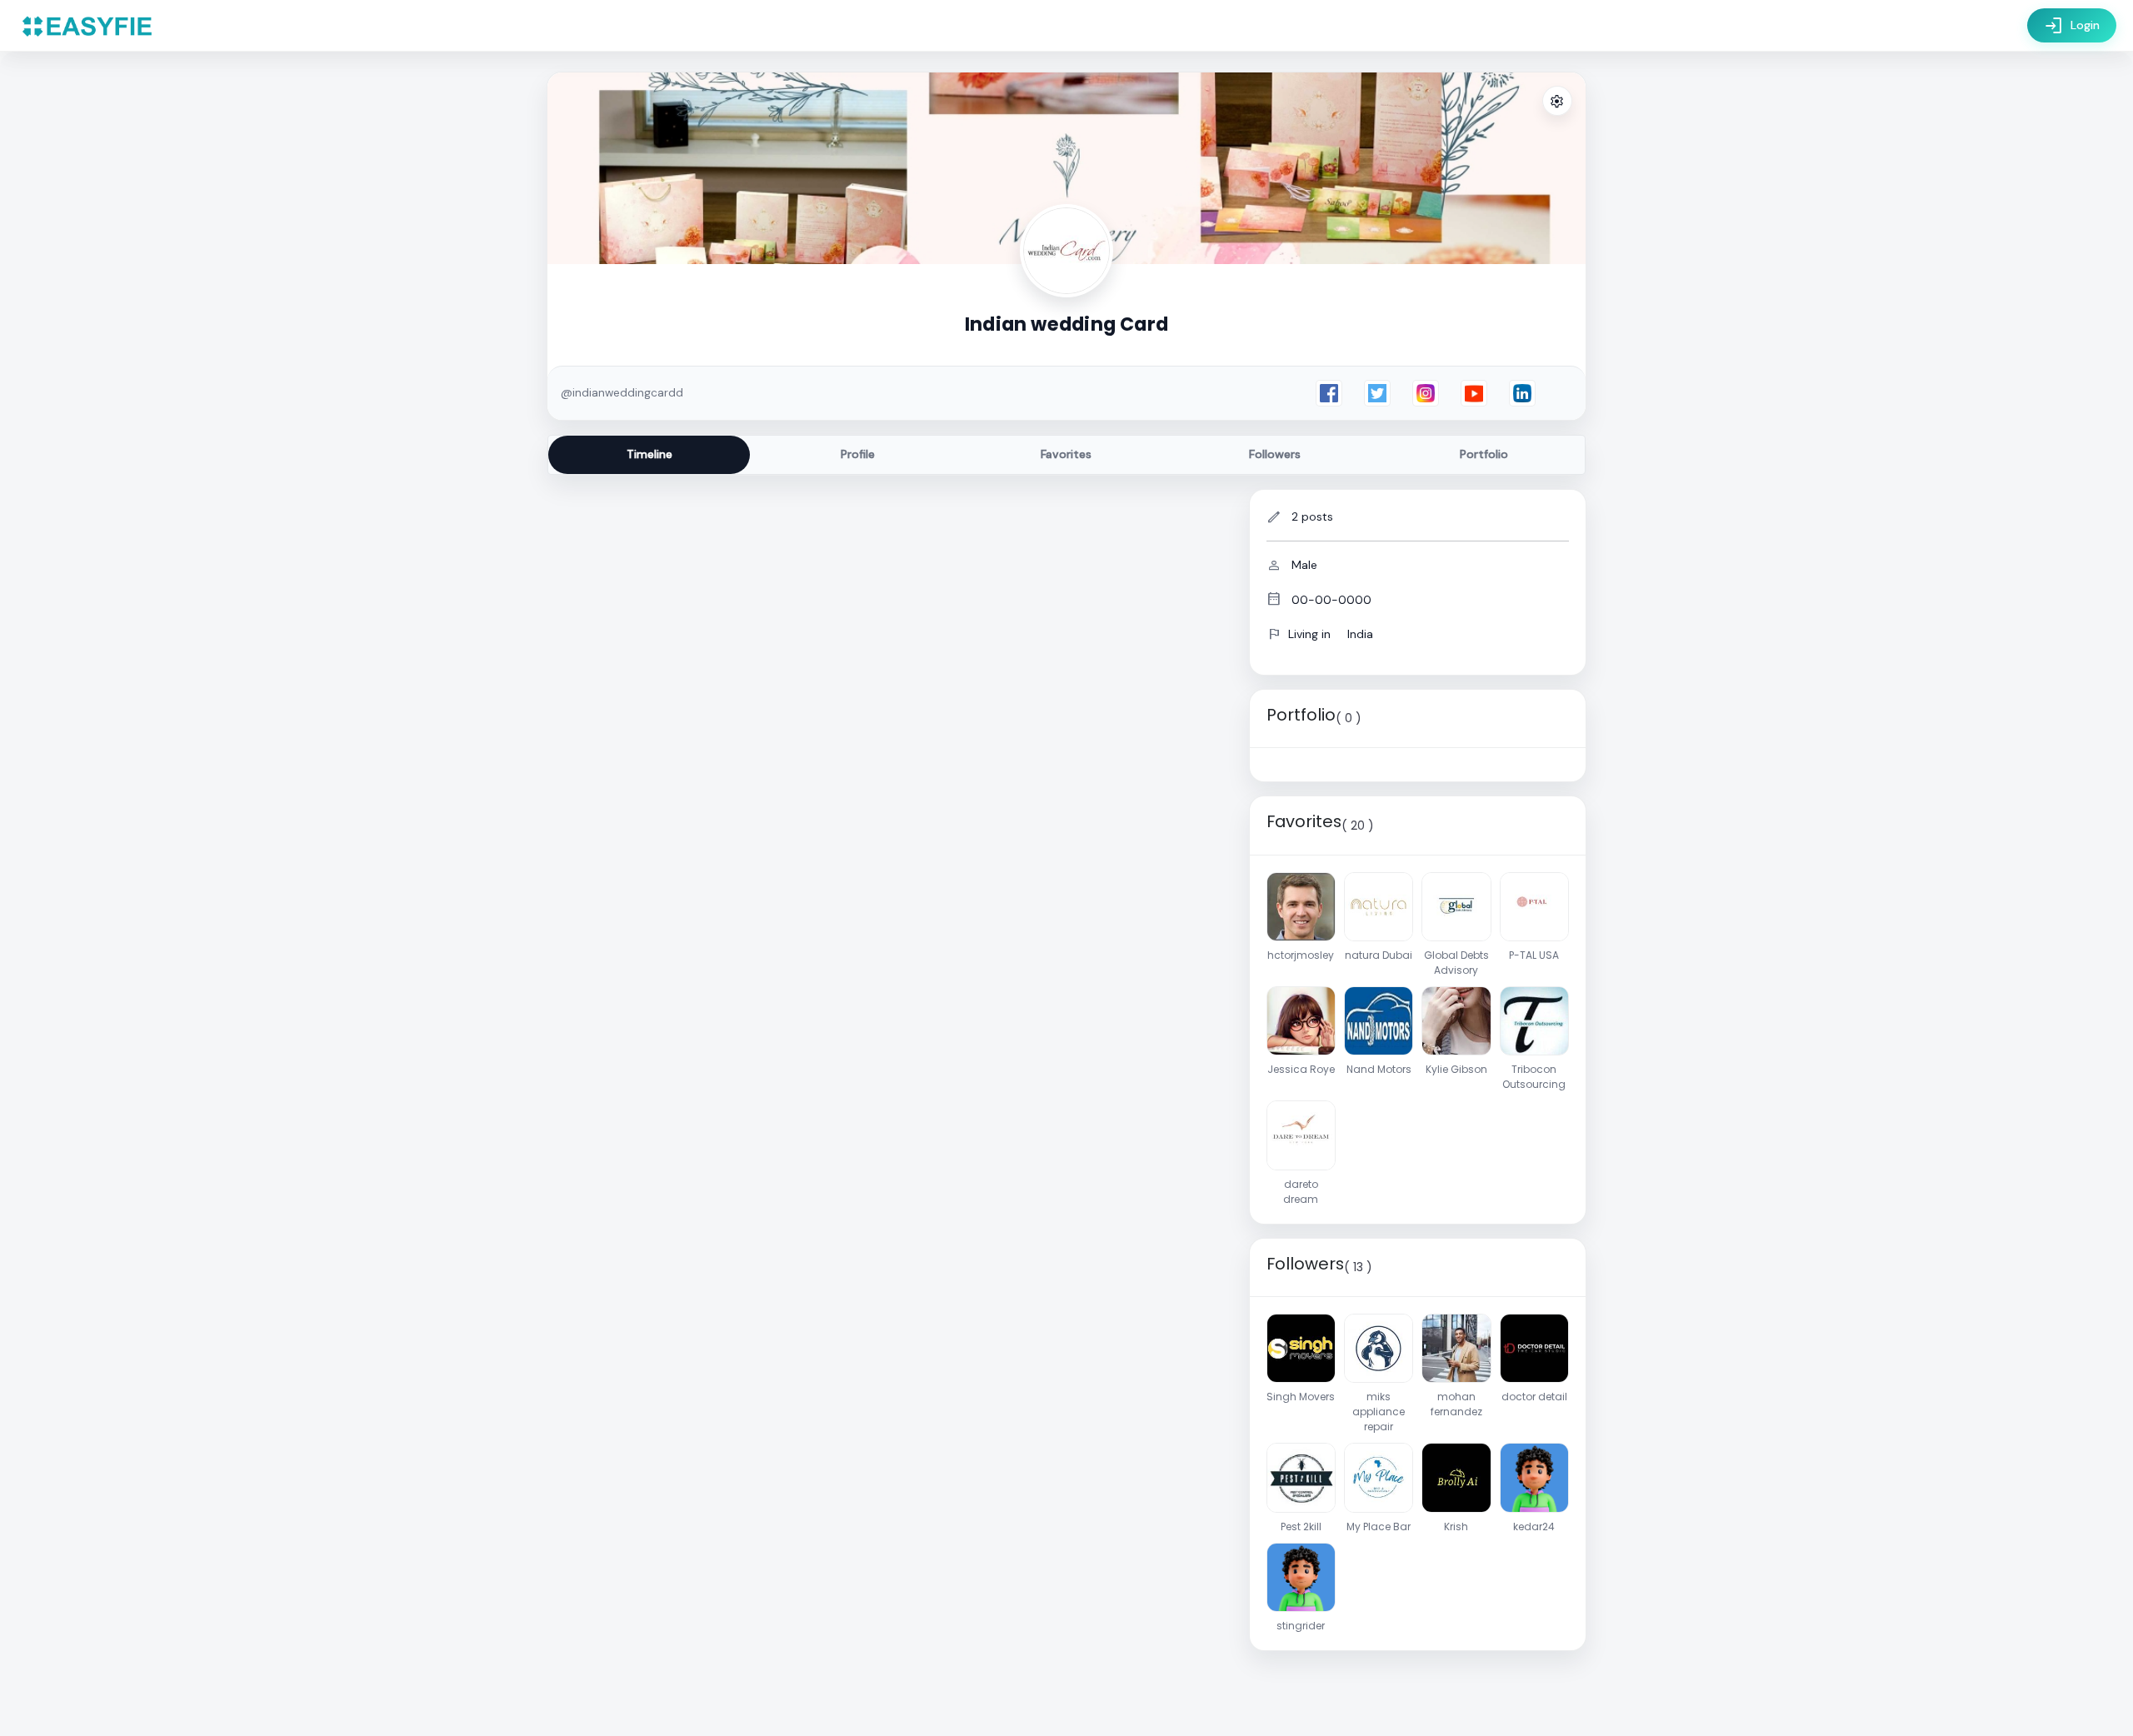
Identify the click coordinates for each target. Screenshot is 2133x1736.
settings (1557, 102)
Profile (858, 454)
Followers (1275, 454)
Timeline (649, 454)
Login (2072, 26)
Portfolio (1484, 454)
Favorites (1066, 454)
